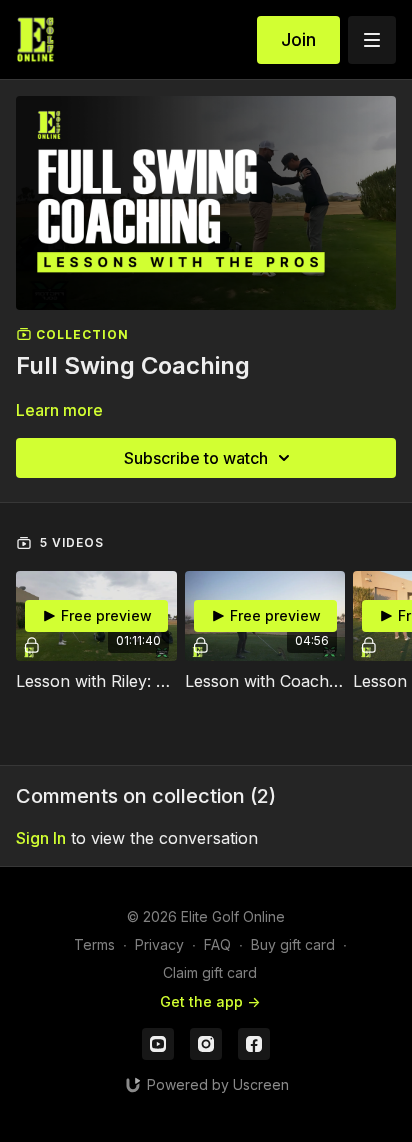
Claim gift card (210, 972)
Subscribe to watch (196, 458)
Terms (94, 944)
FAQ (217, 944)
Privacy (159, 944)
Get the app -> (210, 1001)
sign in (41, 838)
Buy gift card (293, 944)
